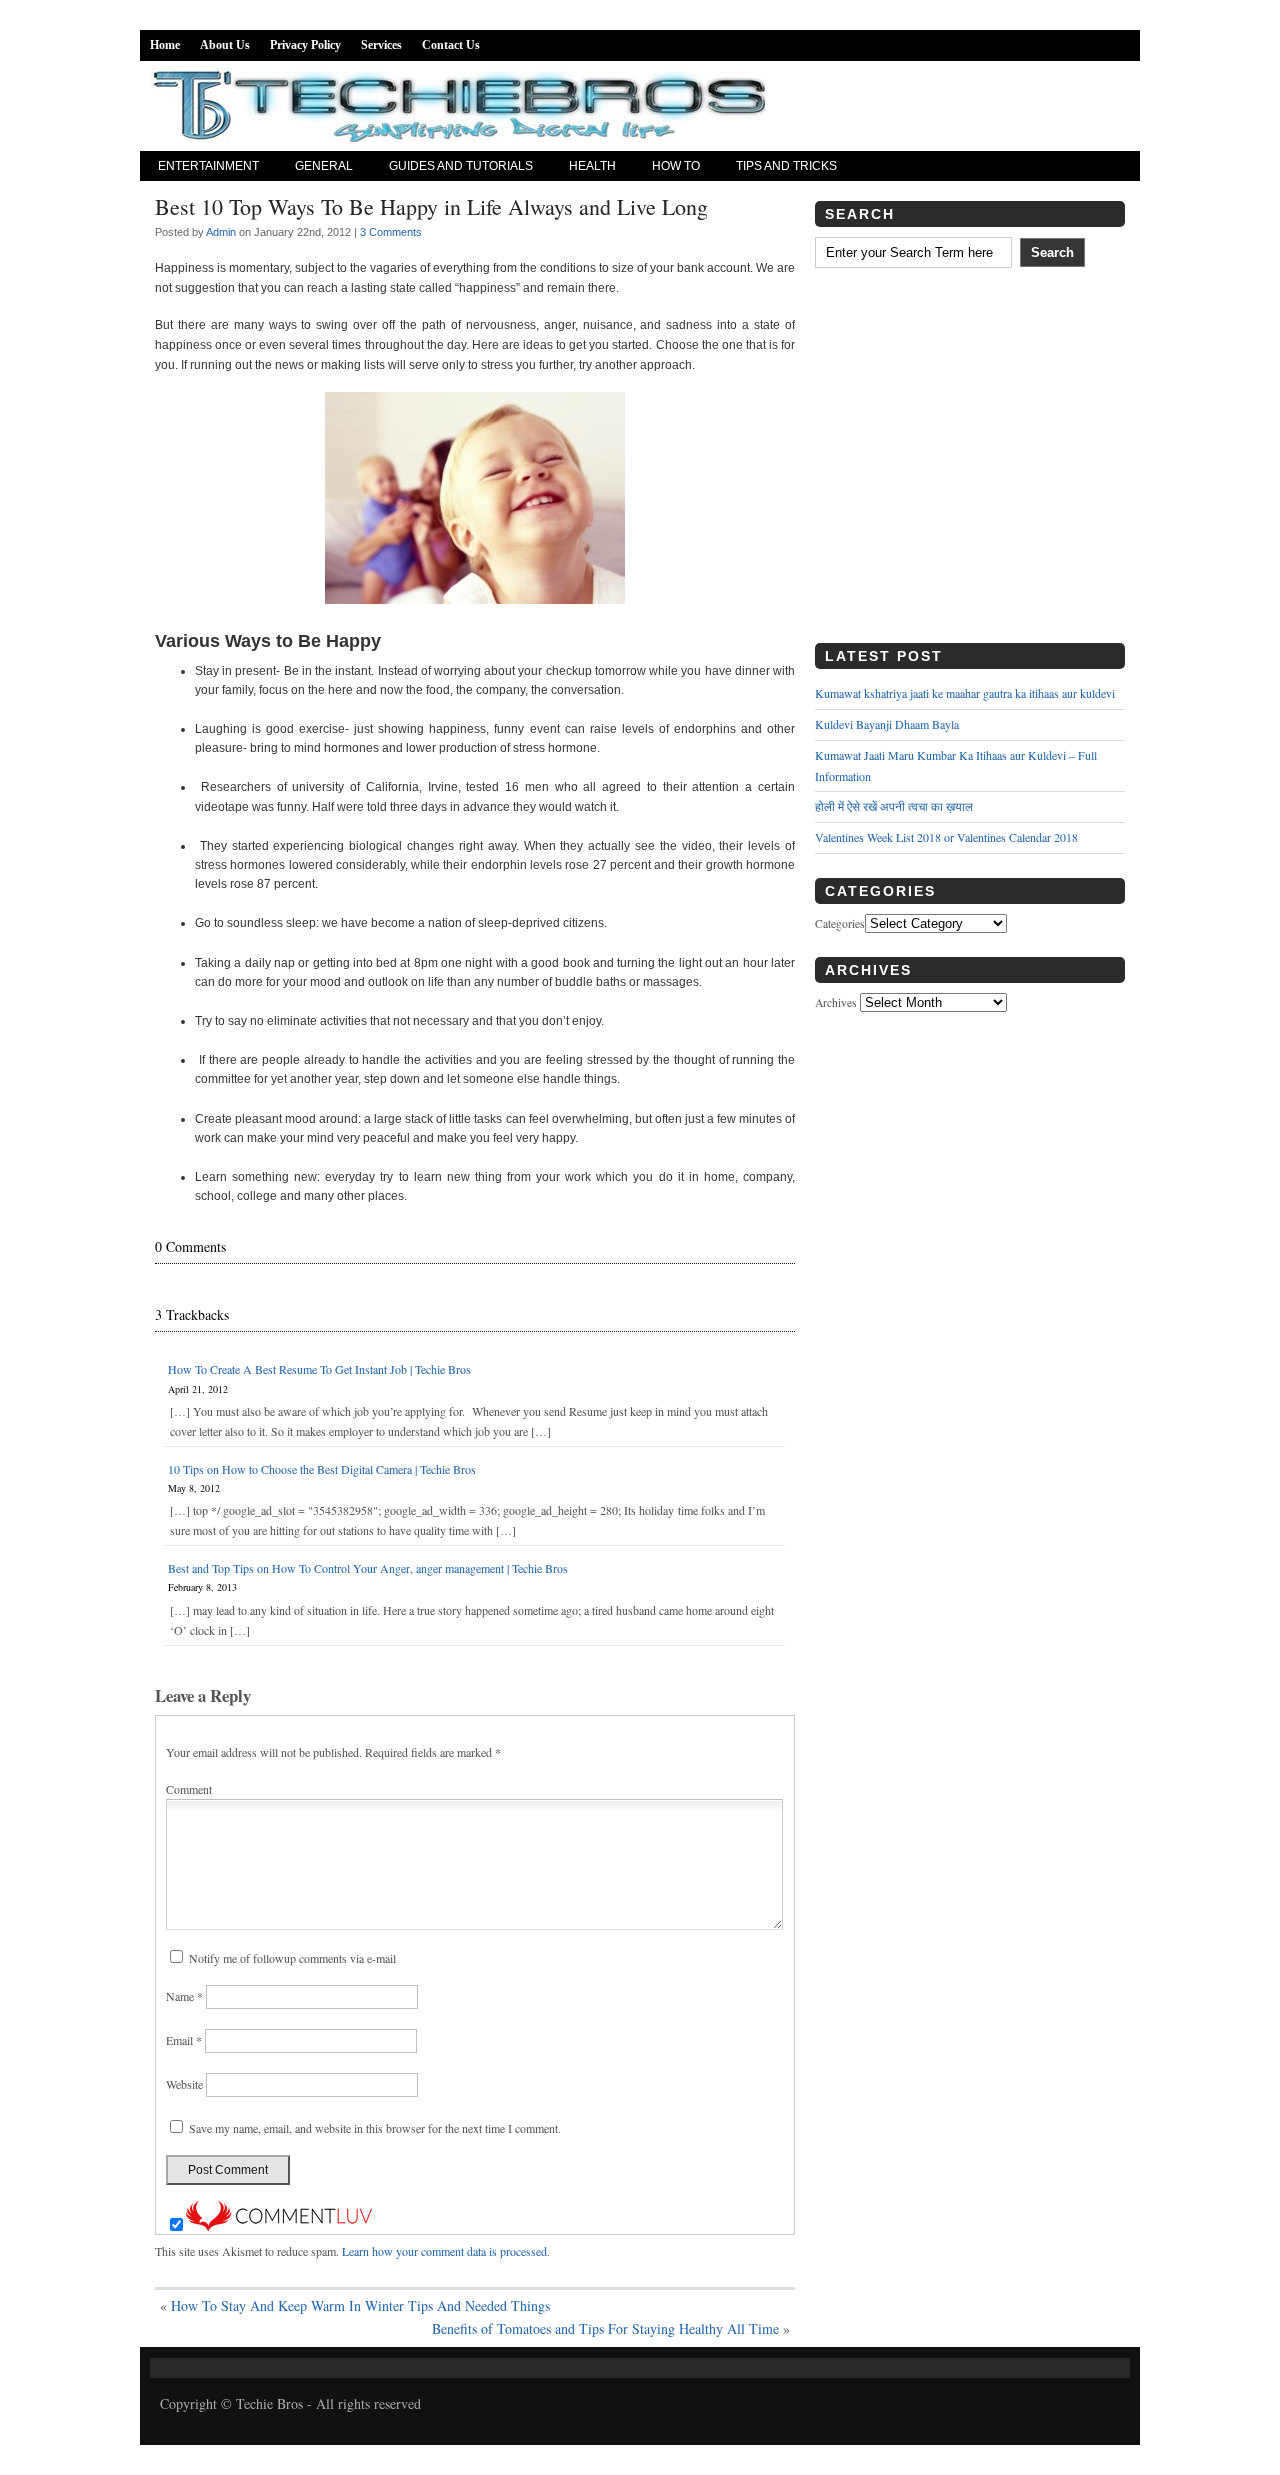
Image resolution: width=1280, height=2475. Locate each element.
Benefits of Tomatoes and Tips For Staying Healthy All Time (605, 2328)
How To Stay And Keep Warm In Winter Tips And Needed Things (360, 2305)
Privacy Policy (305, 45)
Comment (189, 1789)
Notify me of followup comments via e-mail (292, 1958)
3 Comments (391, 232)
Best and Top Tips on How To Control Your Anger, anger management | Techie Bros (368, 1568)
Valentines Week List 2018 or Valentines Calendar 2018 (946, 837)
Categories (840, 923)
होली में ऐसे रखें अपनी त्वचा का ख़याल (894, 806)
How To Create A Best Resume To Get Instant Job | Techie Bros (319, 1369)
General (324, 166)
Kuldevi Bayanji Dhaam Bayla (887, 724)
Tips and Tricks (786, 166)
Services (381, 45)
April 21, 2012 (198, 1389)
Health (592, 166)
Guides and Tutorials (461, 166)
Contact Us (451, 45)
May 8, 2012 (194, 1488)
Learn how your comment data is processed (444, 2251)
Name (184, 1996)
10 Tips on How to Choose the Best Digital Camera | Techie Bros (322, 1469)
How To (676, 166)
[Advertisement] (970, 463)
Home (165, 45)
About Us (225, 45)
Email (184, 2040)
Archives (836, 1002)
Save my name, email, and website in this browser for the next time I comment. (375, 2128)
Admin (221, 232)
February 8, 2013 (202, 1587)
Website (184, 2084)
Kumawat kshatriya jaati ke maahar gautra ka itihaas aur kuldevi (965, 693)
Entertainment (208, 166)
